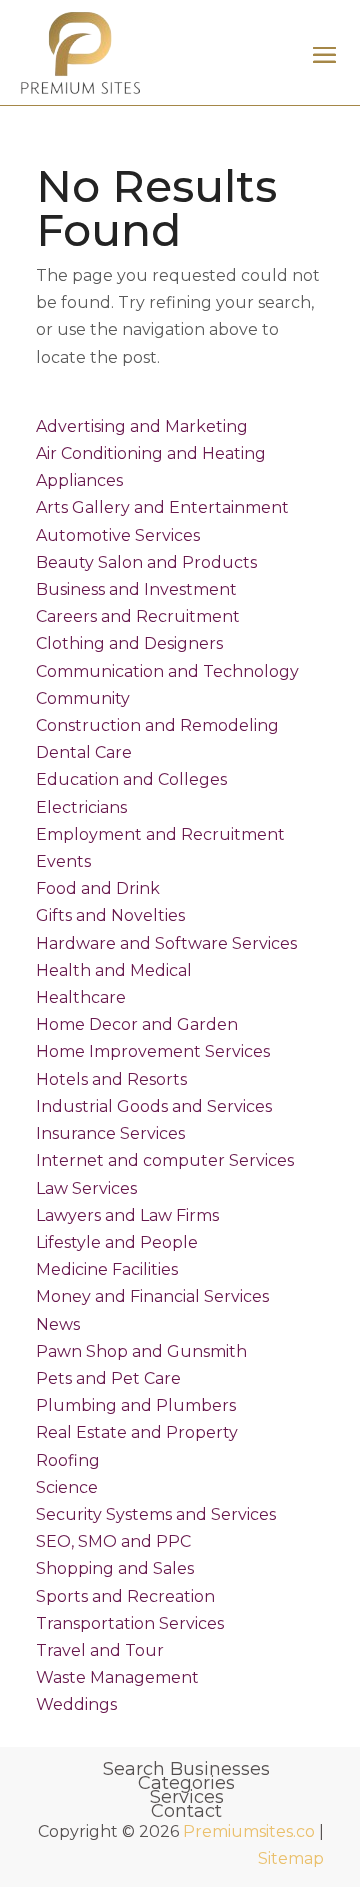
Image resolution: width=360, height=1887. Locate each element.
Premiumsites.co (249, 1831)
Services (187, 1797)
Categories (186, 1783)
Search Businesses (186, 1769)
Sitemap (291, 1858)
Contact (186, 1811)
